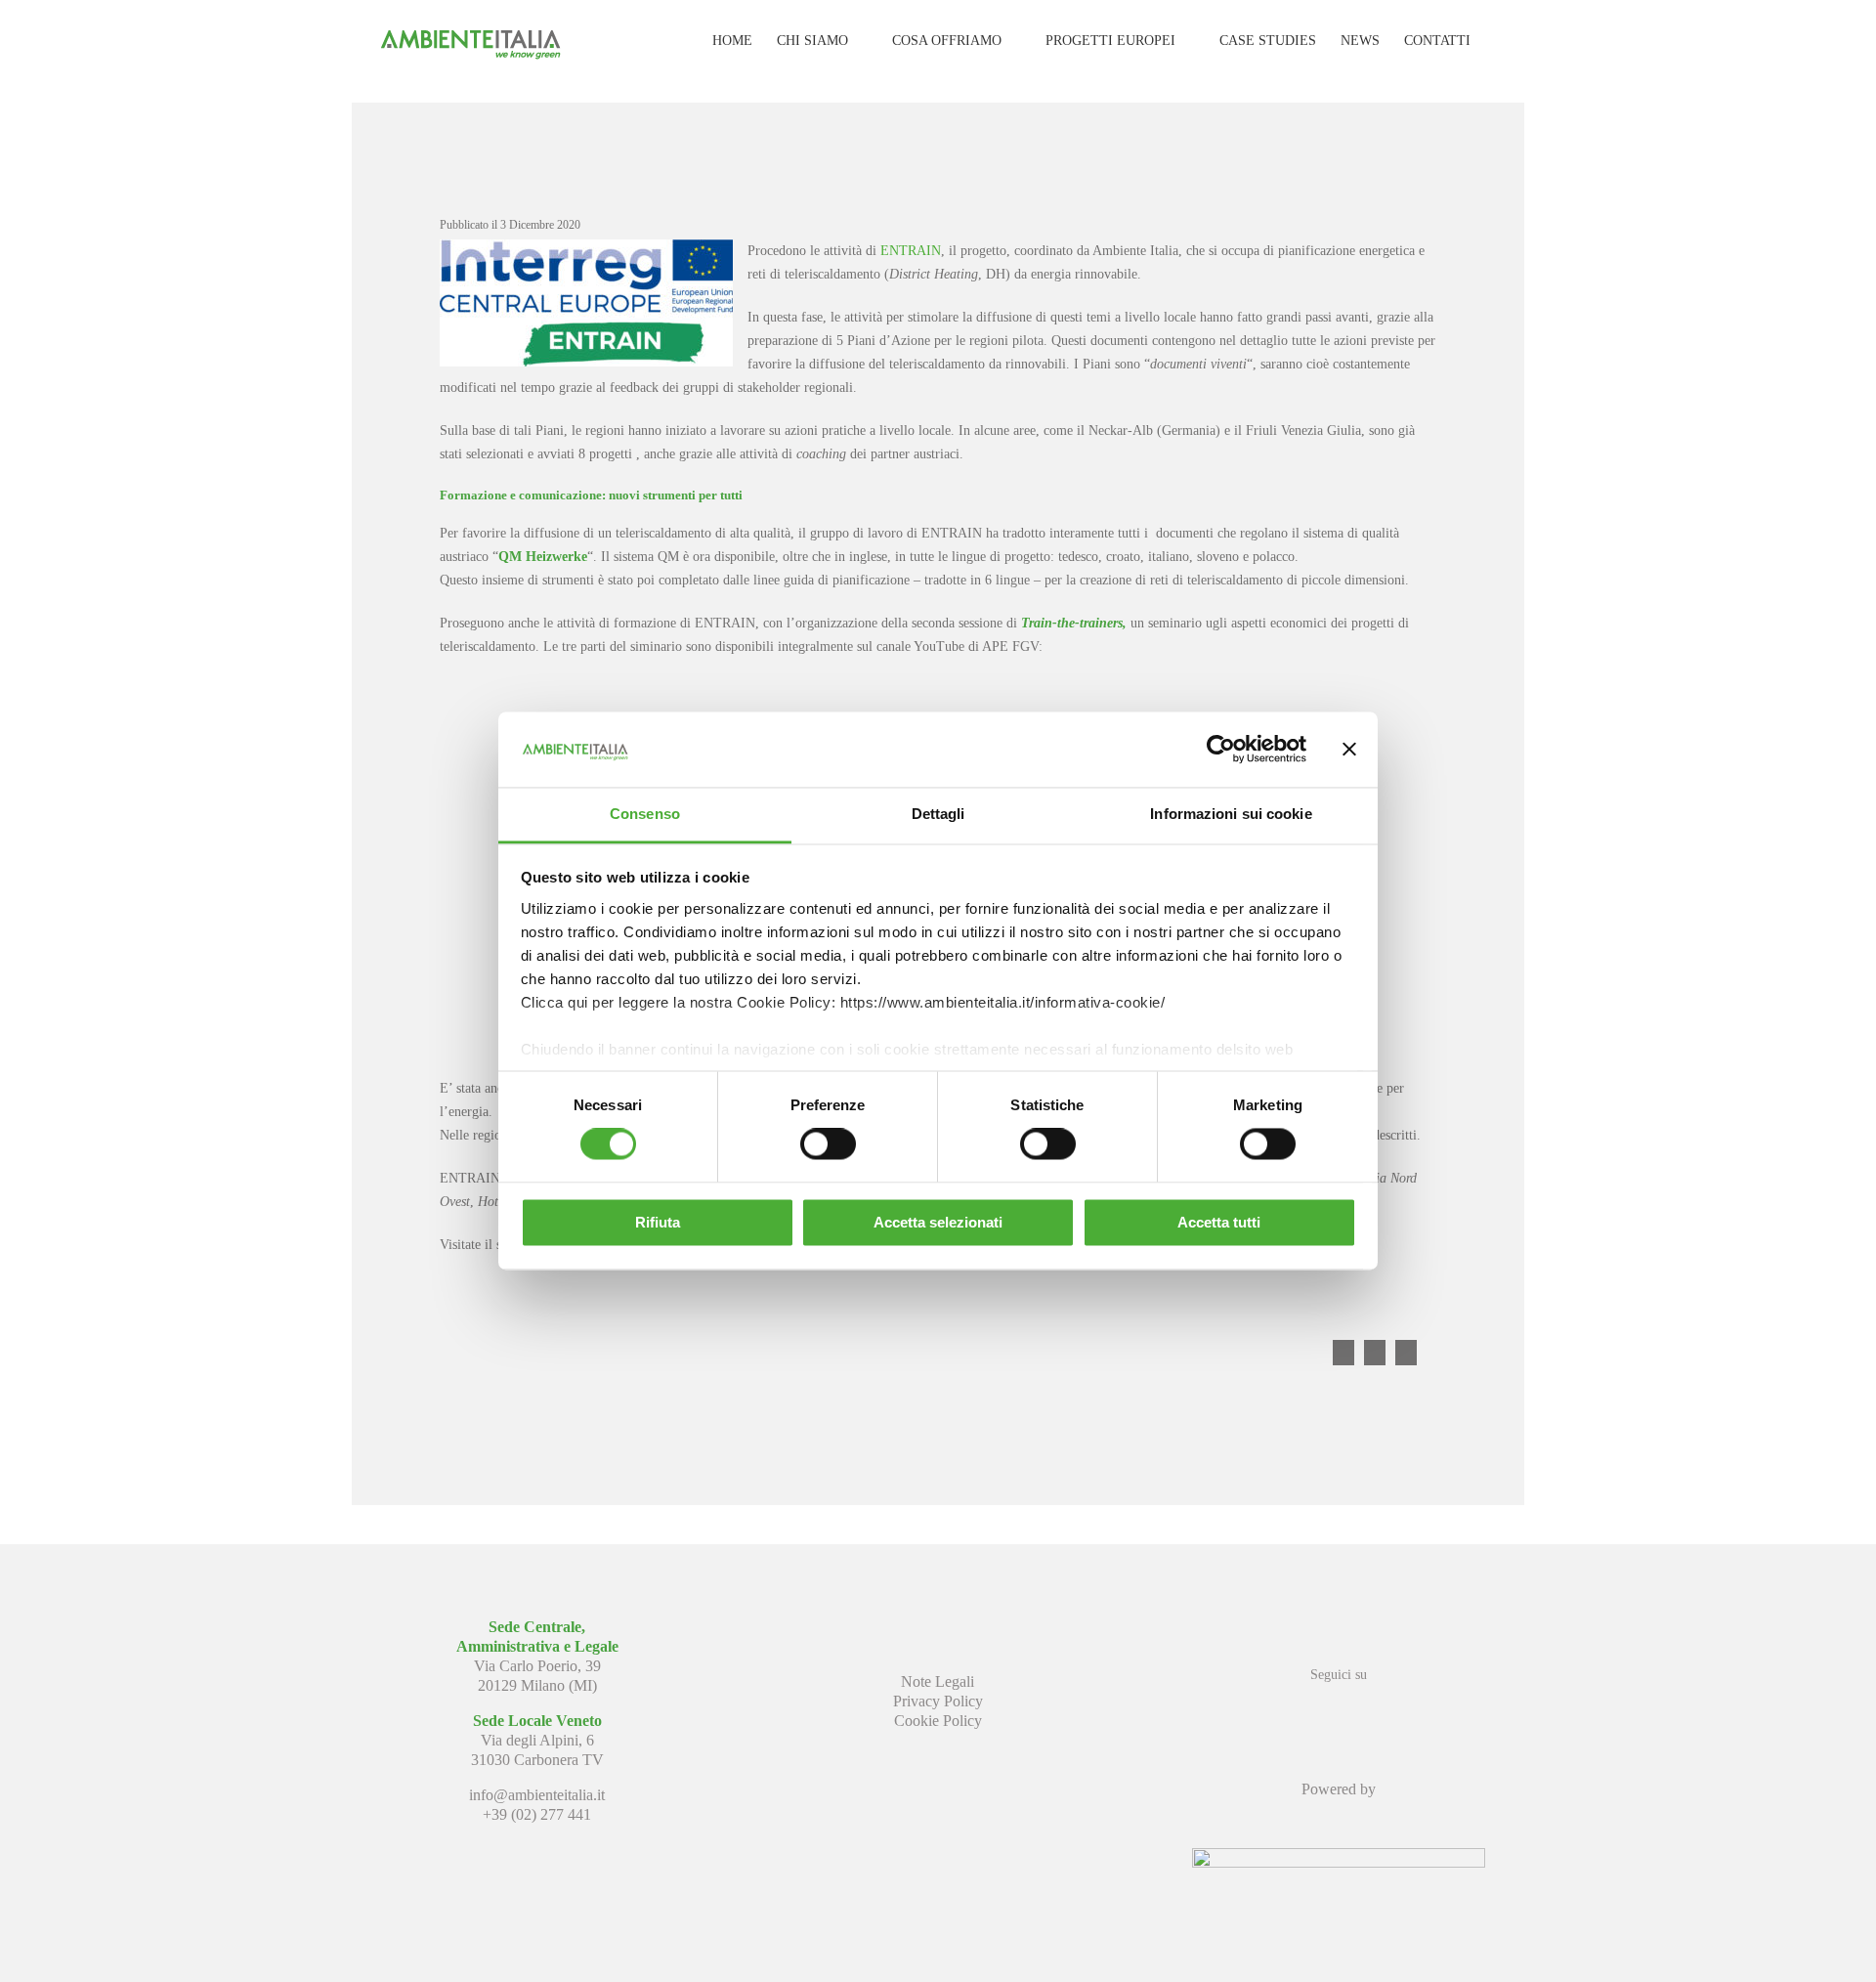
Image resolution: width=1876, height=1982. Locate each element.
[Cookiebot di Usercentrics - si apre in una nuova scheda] (1221, 750)
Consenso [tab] (645, 814)
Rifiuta (658, 1222)
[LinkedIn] (1339, 1710)
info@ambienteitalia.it (537, 1795)
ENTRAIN (911, 251)
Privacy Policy (938, 1701)
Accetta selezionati (938, 1222)
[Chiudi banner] (1349, 750)
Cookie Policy (938, 1721)
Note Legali (938, 1681)
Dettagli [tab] (938, 814)
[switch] (828, 1144)
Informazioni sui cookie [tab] (1231, 814)
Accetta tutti (1219, 1222)
